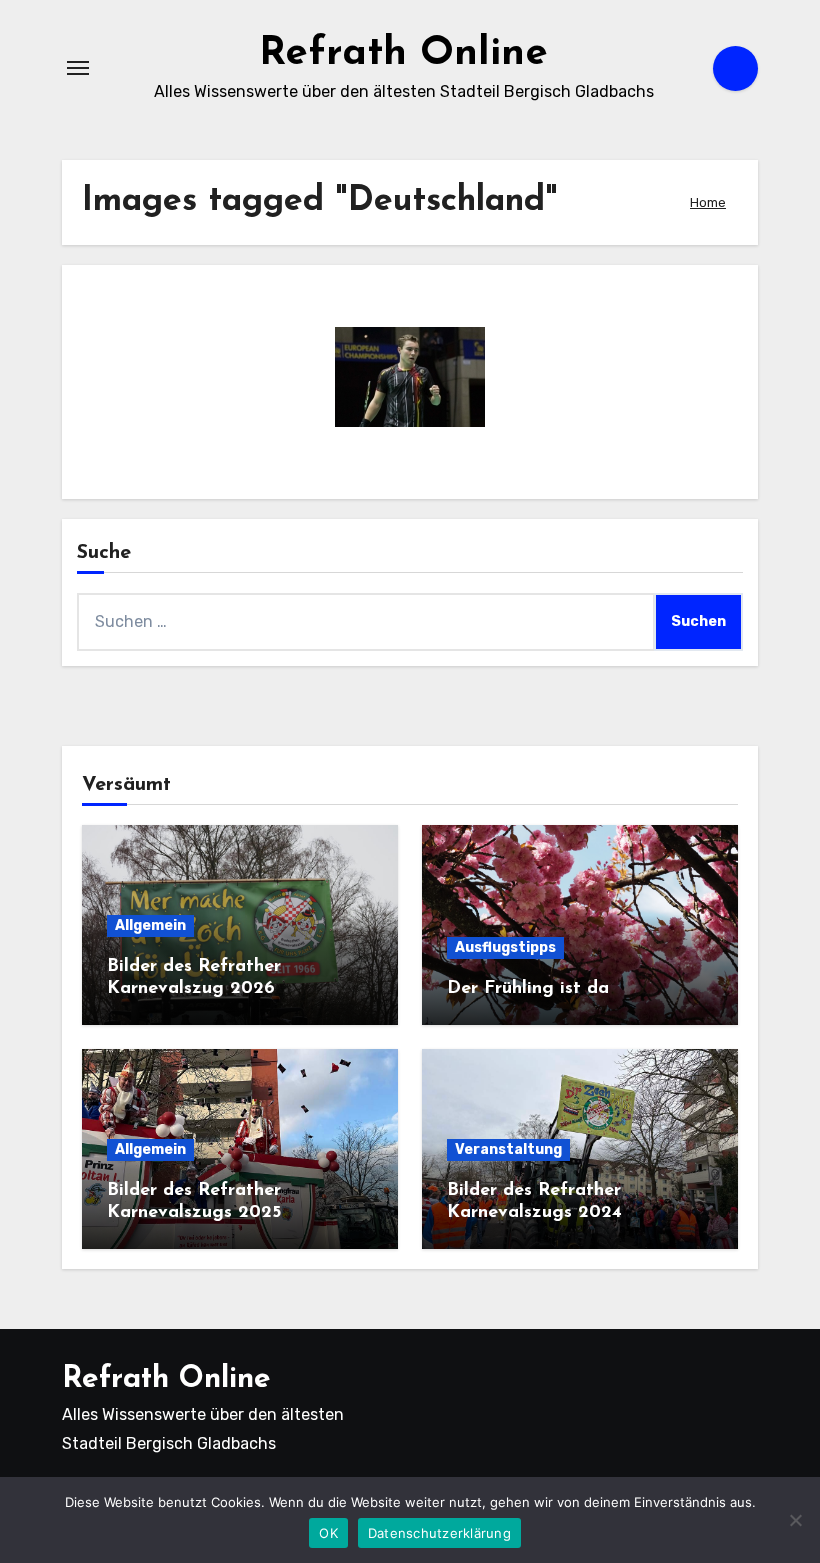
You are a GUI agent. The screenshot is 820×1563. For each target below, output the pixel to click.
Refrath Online (403, 54)
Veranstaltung (508, 1149)
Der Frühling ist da (528, 989)
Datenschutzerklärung (439, 1533)
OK (328, 1533)
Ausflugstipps (505, 947)
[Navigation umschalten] (78, 68)
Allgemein (150, 925)
